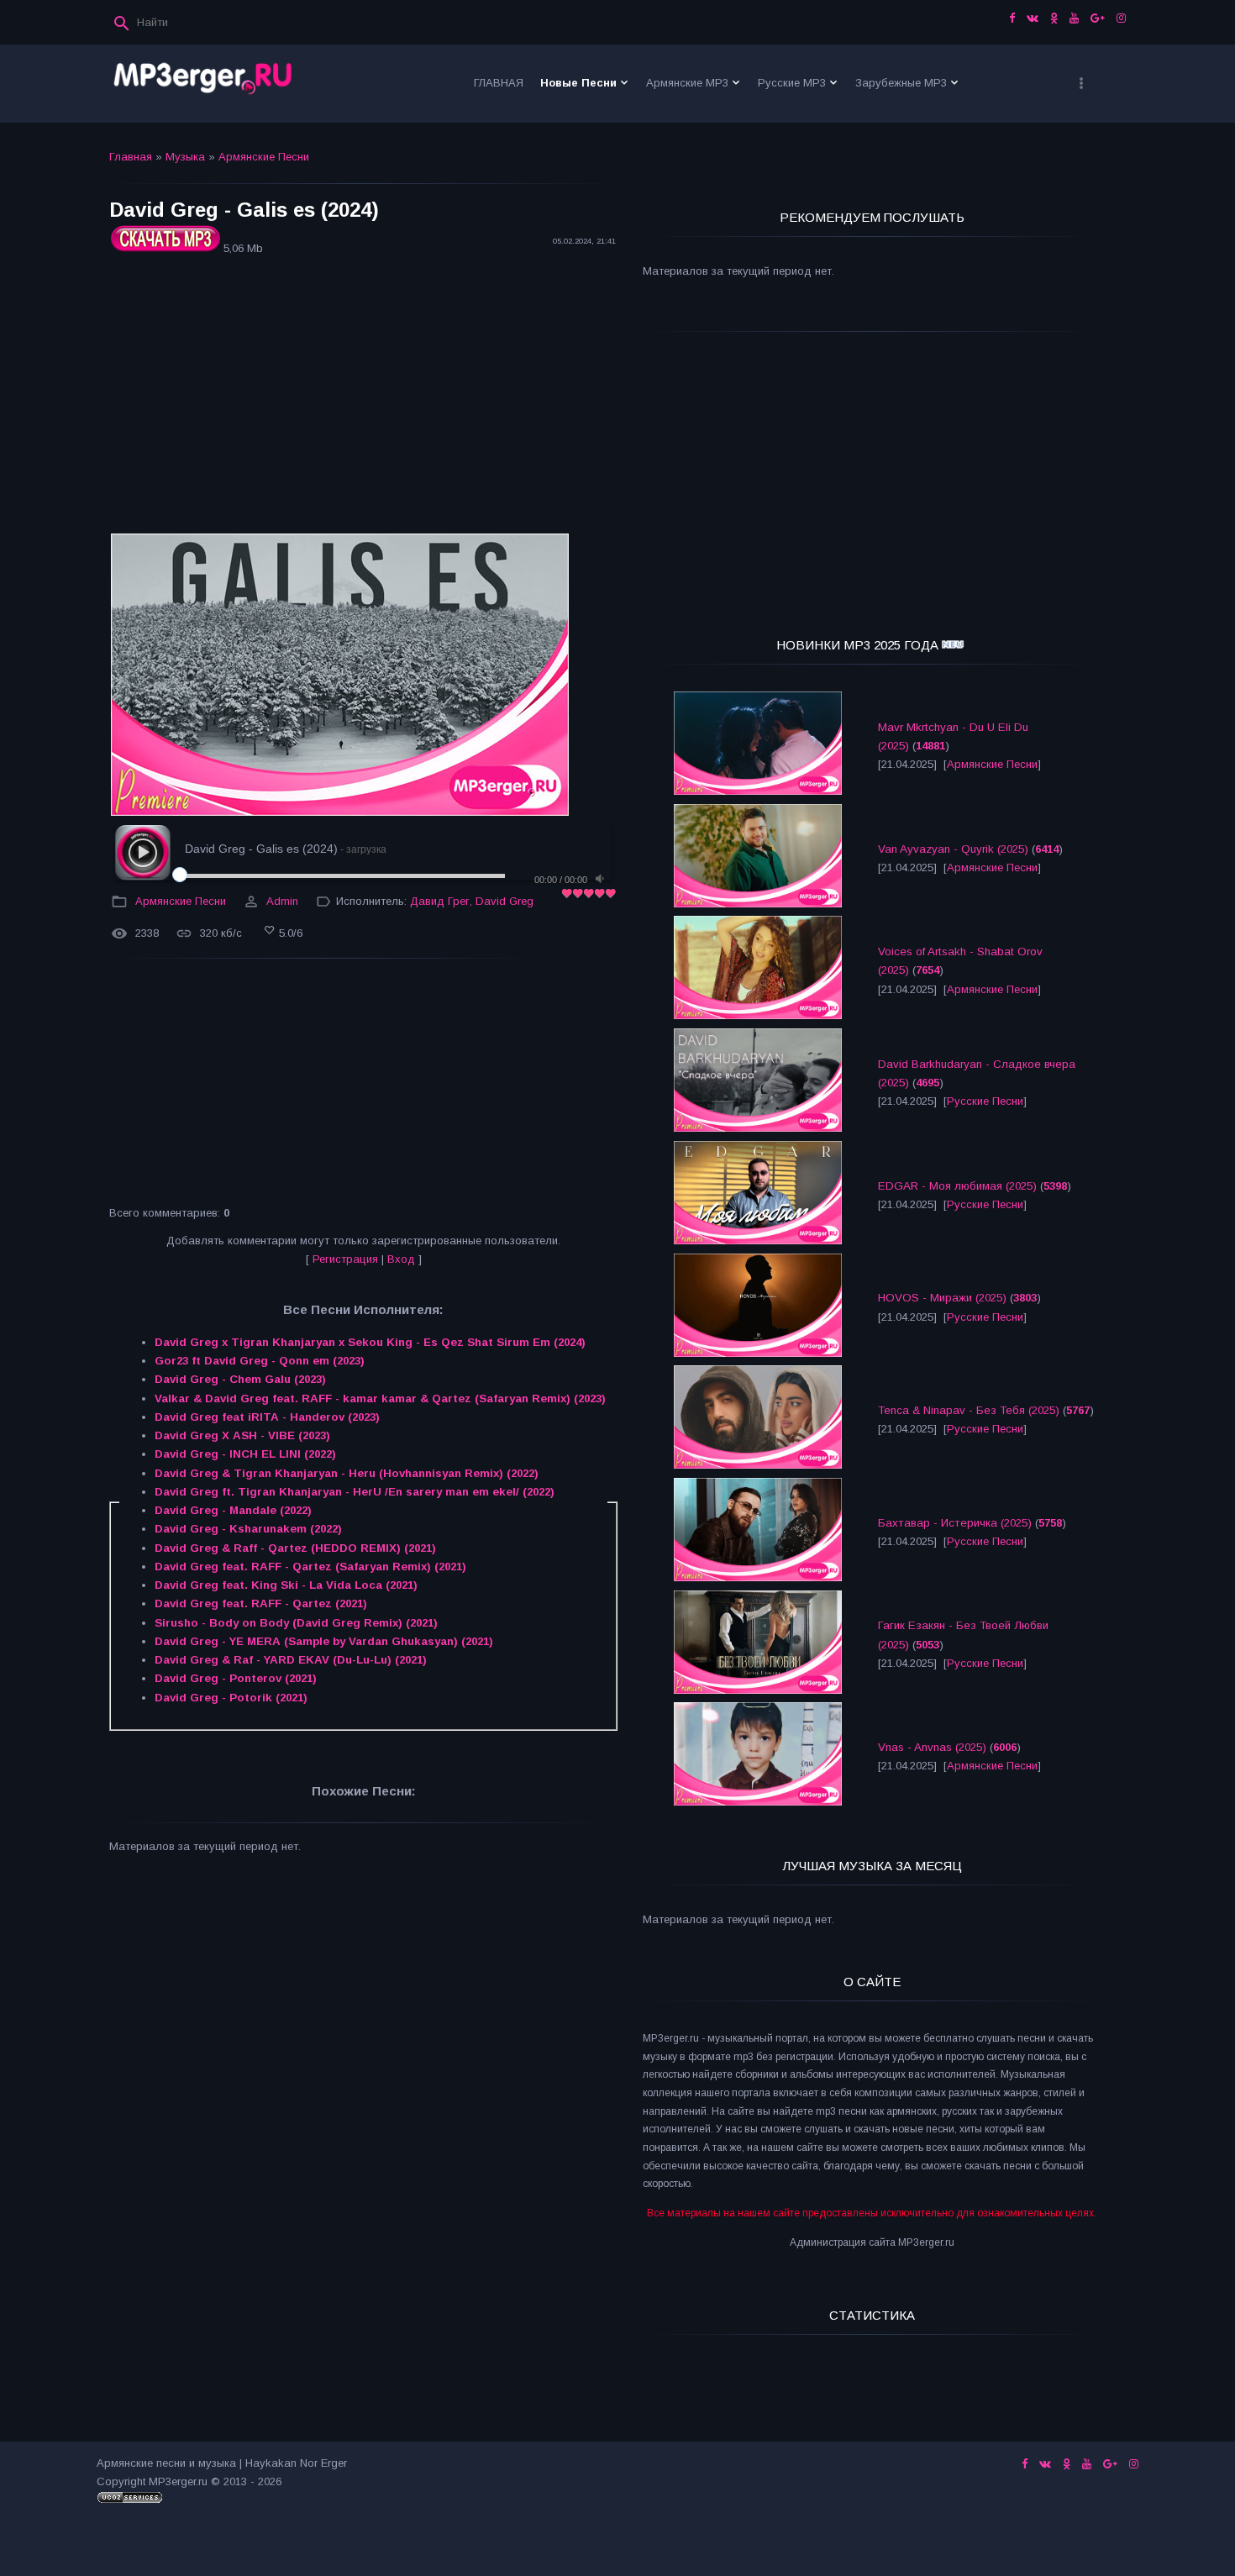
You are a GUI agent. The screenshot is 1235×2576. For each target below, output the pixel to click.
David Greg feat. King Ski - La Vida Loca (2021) (286, 1585)
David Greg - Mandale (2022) (233, 1510)
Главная (131, 157)
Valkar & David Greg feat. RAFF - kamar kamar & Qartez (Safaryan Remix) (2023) (380, 1398)
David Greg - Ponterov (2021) (236, 1678)
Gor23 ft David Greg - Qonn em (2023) (260, 1361)
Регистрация (345, 1259)
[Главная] (203, 84)
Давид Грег (440, 901)
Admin (282, 901)
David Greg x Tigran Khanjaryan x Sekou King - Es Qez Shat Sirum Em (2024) (370, 1342)
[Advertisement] (363, 397)
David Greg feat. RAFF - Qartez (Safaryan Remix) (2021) (310, 1567)
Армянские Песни (264, 157)
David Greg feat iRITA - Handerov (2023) (267, 1417)
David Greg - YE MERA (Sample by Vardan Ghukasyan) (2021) (324, 1641)
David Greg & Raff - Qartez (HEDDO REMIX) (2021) (295, 1548)
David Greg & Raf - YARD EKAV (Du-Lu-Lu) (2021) (291, 1660)
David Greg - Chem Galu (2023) (240, 1379)
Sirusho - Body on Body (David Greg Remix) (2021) (296, 1623)
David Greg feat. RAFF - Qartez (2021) (261, 1603)
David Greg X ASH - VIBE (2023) (242, 1435)
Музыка (185, 157)
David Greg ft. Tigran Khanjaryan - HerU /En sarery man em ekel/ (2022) (355, 1492)
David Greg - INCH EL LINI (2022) (245, 1454)
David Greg (505, 901)
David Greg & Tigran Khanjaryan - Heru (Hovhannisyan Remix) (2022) (347, 1473)
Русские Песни (985, 1101)
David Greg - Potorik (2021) (231, 1698)
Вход (401, 1259)
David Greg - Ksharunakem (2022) (248, 1529)
